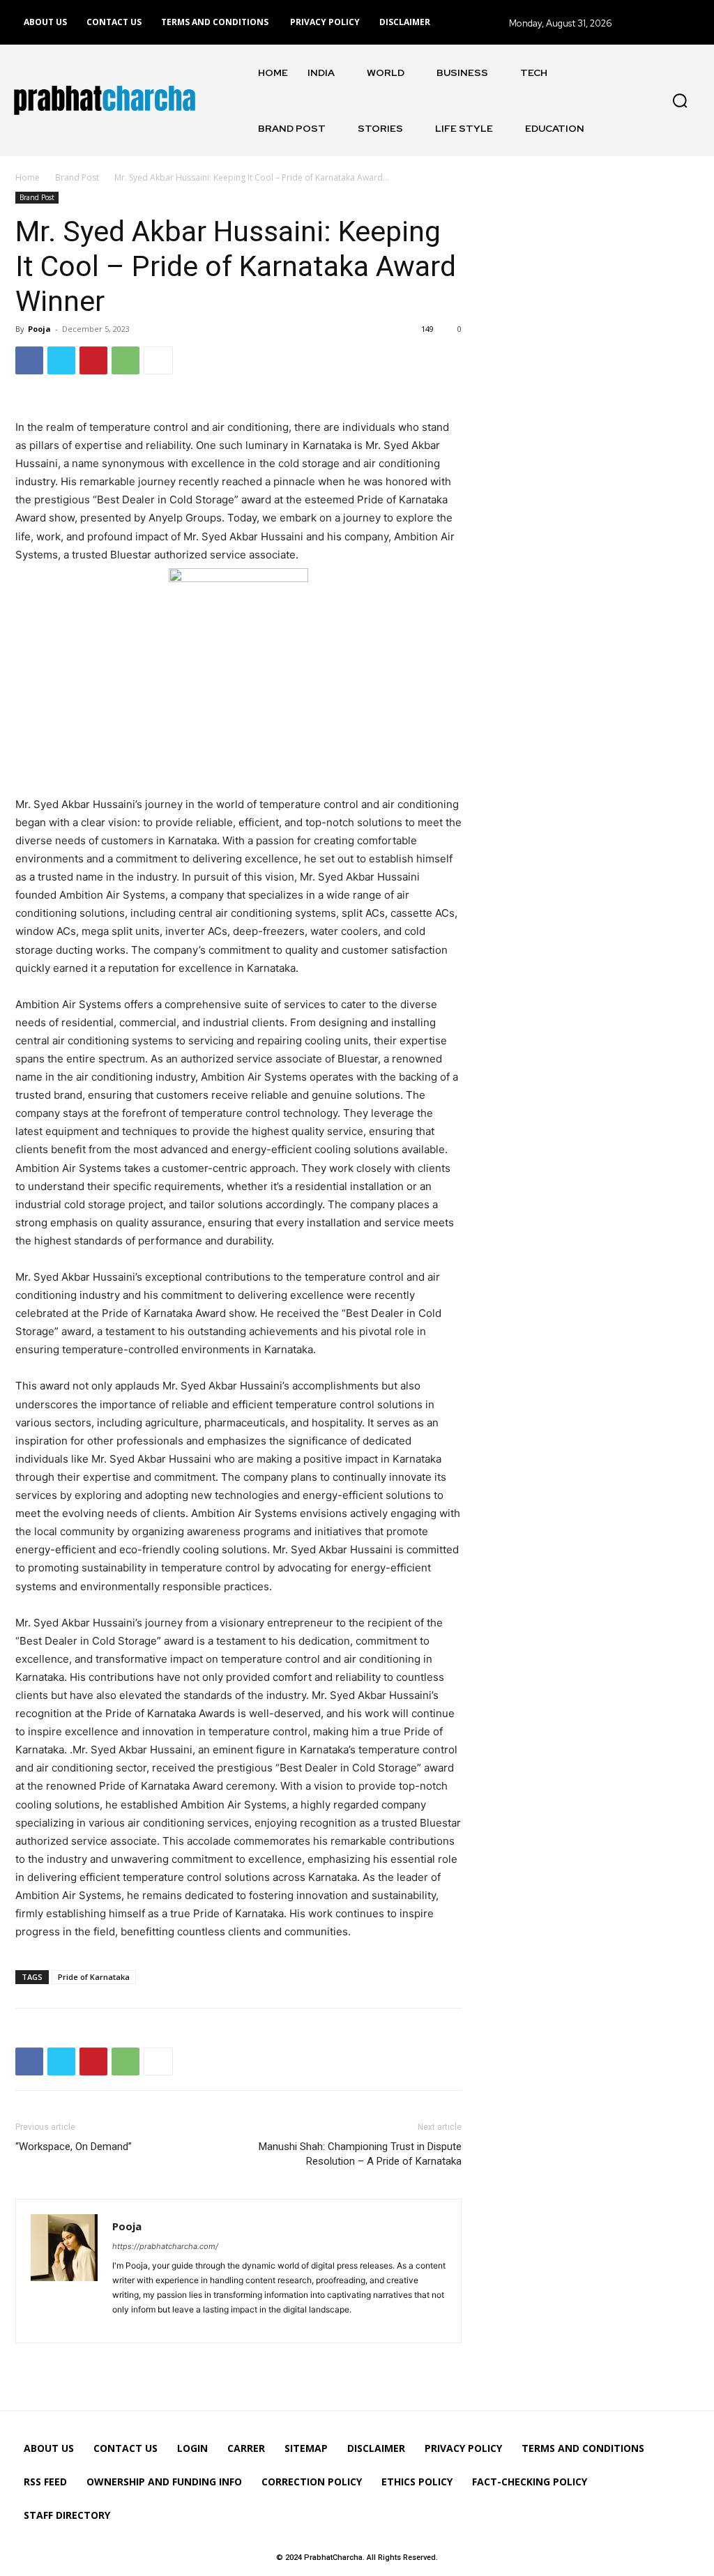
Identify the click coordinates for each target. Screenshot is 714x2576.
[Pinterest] (93, 360)
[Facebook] (29, 360)
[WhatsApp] (126, 360)
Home (28, 177)
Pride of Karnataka (94, 1977)
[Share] (125, 2324)
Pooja (39, 329)
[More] (158, 360)
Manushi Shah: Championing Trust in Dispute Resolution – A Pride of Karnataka (360, 2154)
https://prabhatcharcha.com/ (165, 2246)
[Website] (149, 2324)
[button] (680, 100)
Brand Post (77, 177)
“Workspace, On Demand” (74, 2147)
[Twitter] (61, 360)
